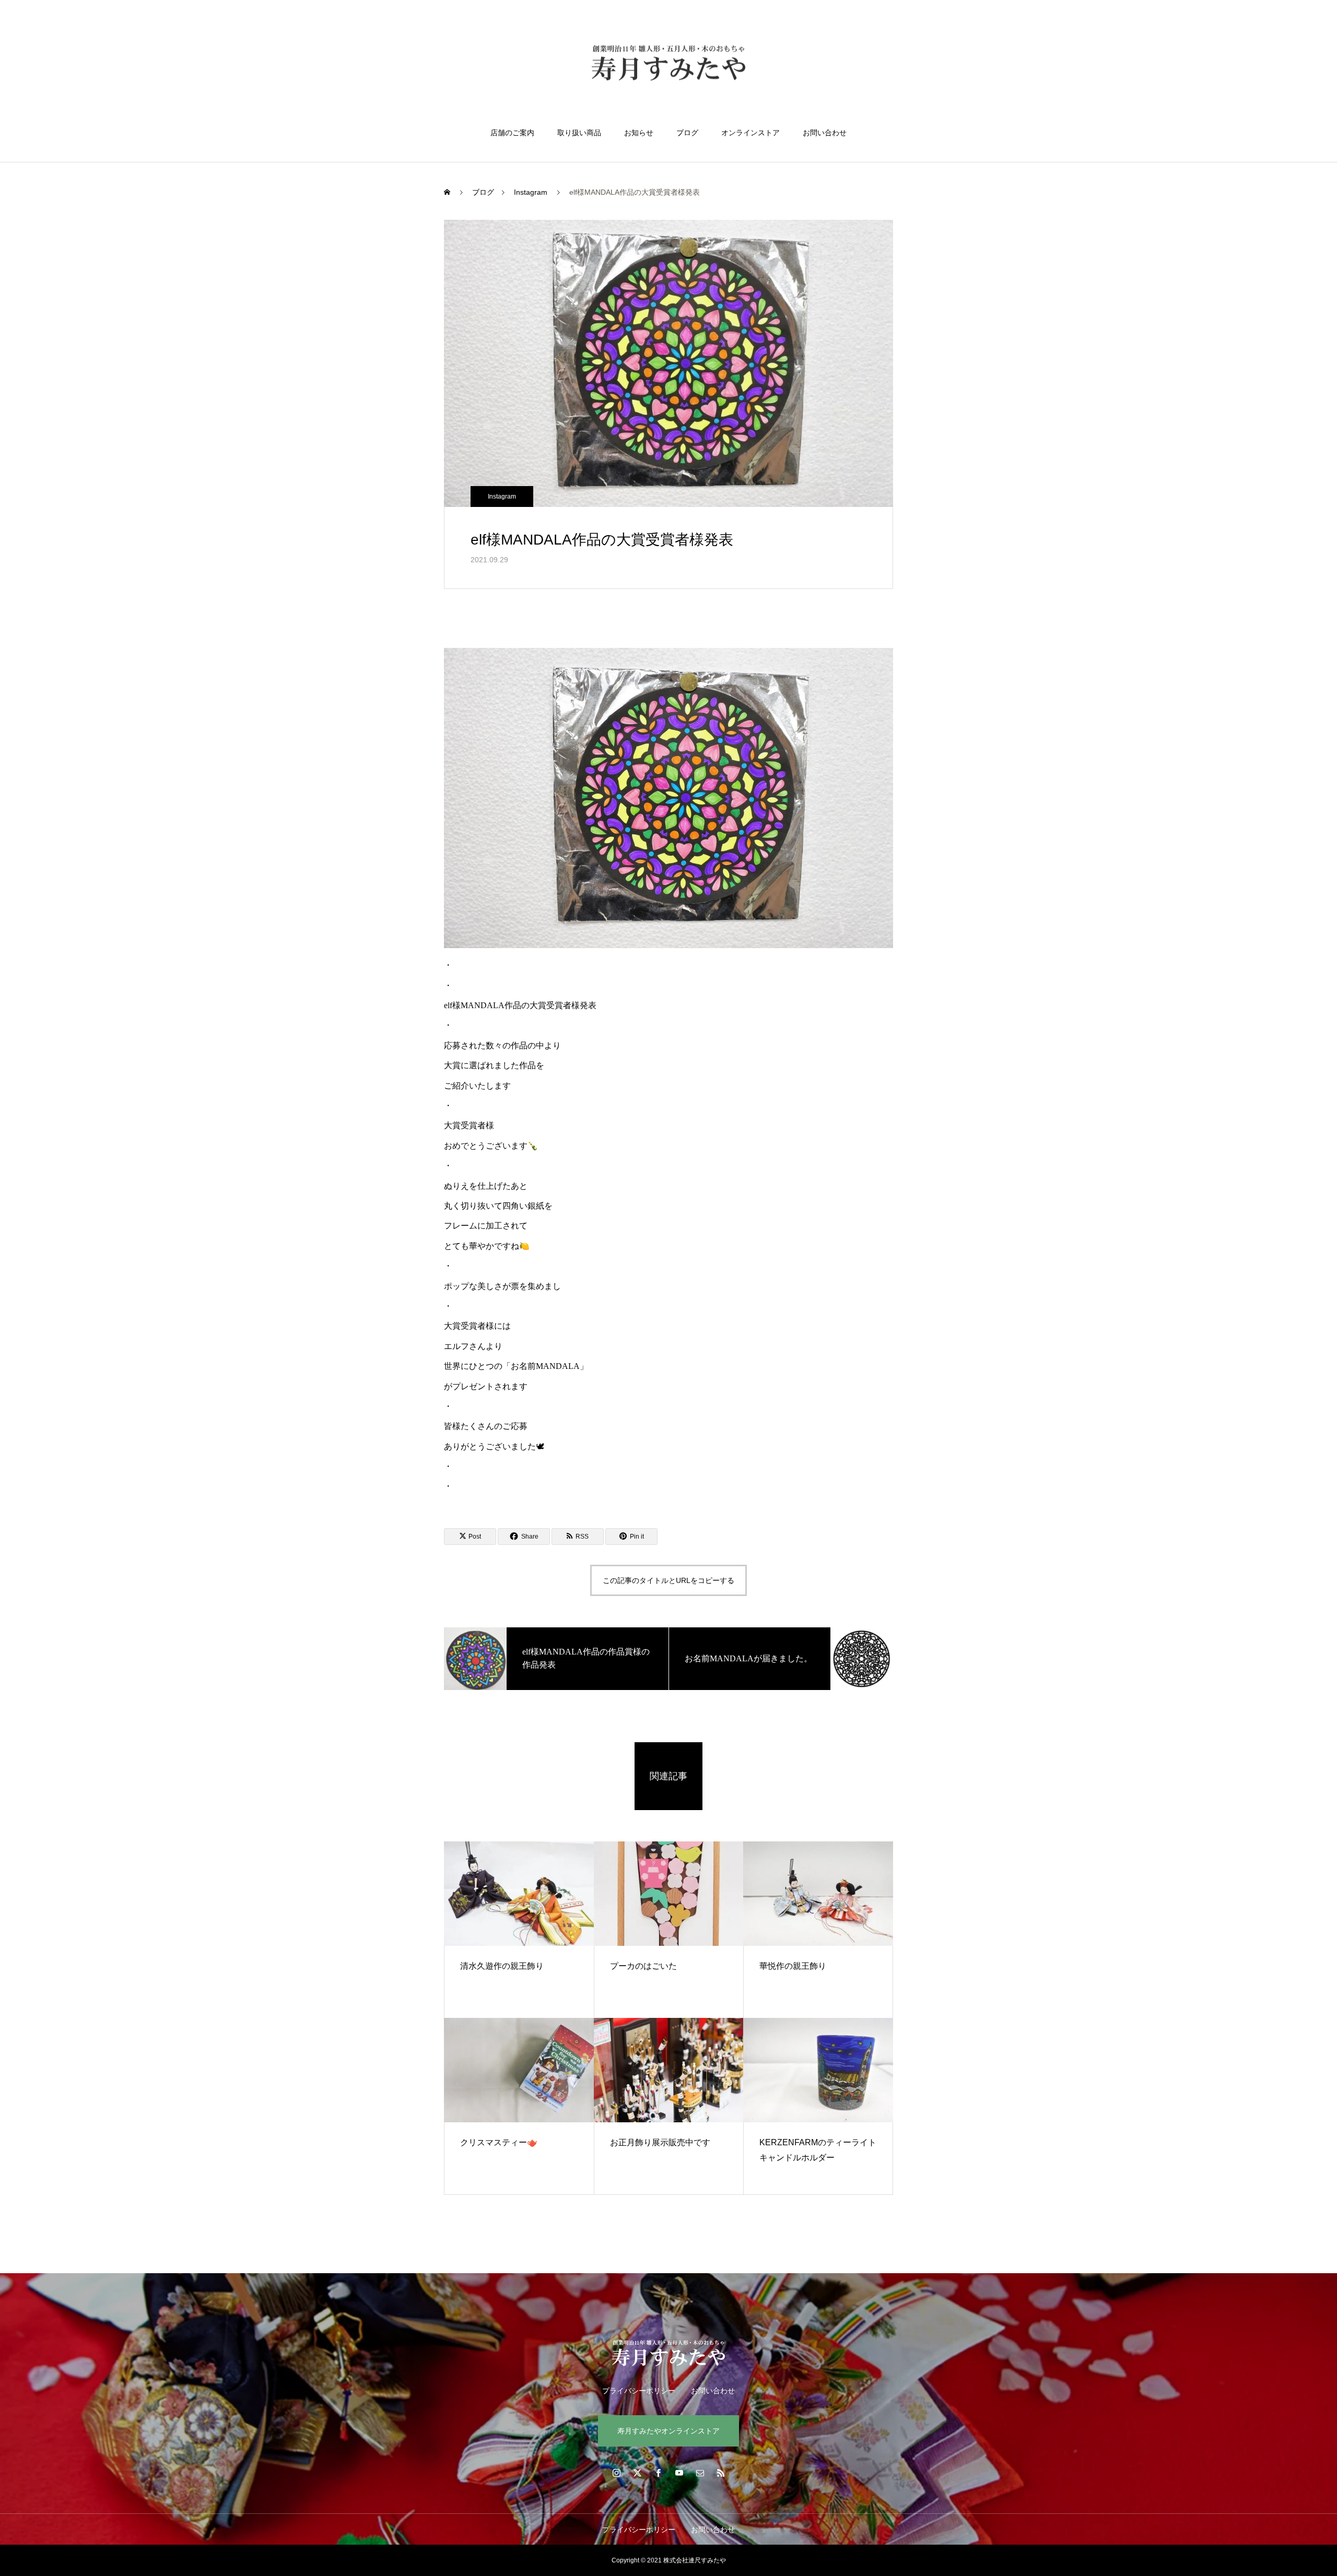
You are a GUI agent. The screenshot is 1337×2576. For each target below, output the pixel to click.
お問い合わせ (825, 133)
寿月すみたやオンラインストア (668, 2431)
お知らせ (639, 133)
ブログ (687, 133)
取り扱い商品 (579, 133)
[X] (637, 2473)
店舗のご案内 (512, 133)
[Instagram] (616, 2473)
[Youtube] (679, 2473)
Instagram (502, 497)
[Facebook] (658, 2473)
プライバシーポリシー (639, 2391)
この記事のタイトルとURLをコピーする (668, 1580)
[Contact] (700, 2473)
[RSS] (721, 2473)
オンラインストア (750, 133)
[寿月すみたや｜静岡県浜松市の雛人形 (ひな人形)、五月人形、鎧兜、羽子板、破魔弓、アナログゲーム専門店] (668, 64)
